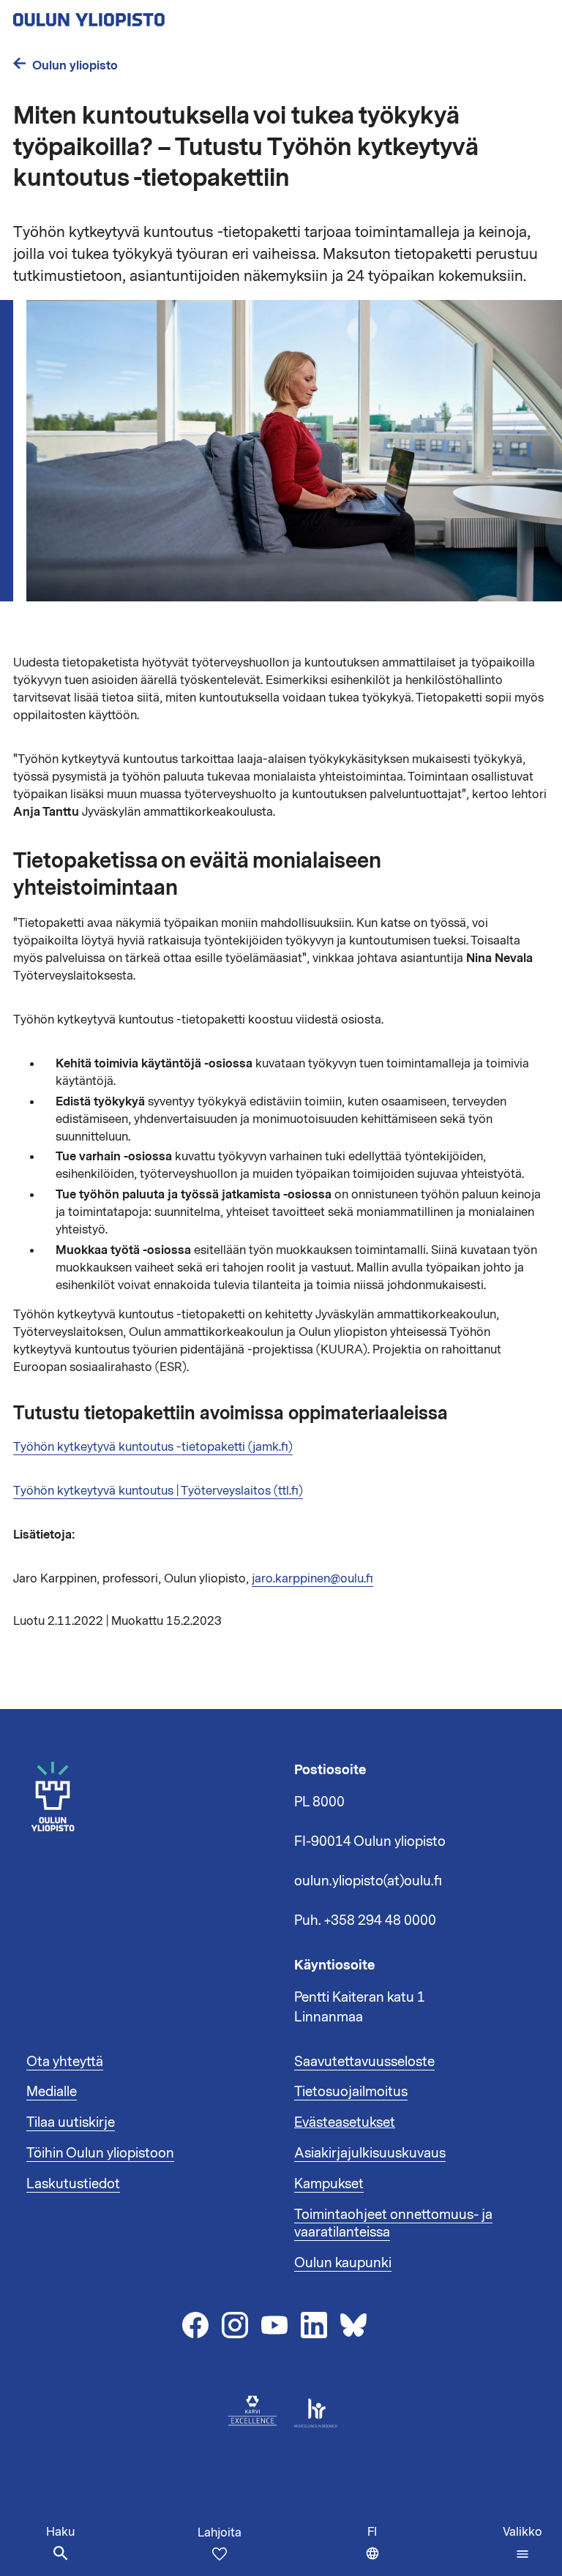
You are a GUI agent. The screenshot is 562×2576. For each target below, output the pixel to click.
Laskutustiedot (73, 2184)
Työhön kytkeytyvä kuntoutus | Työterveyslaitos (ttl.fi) (158, 1491)
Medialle (52, 2092)
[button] (522, 2543)
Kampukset (329, 2184)
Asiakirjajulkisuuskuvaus (370, 2153)
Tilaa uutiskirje (71, 2122)
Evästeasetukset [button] (345, 2122)
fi (377, 2550)
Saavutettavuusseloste (364, 2062)
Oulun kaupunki (343, 2263)
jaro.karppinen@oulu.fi (312, 1579)
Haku (60, 2532)
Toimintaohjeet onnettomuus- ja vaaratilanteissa (393, 2223)
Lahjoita (220, 2533)
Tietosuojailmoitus (351, 2092)
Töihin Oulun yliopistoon (100, 2153)
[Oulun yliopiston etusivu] (136, 15)
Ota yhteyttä (65, 2062)
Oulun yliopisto (75, 65)
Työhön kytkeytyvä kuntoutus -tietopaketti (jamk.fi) (153, 1447)
